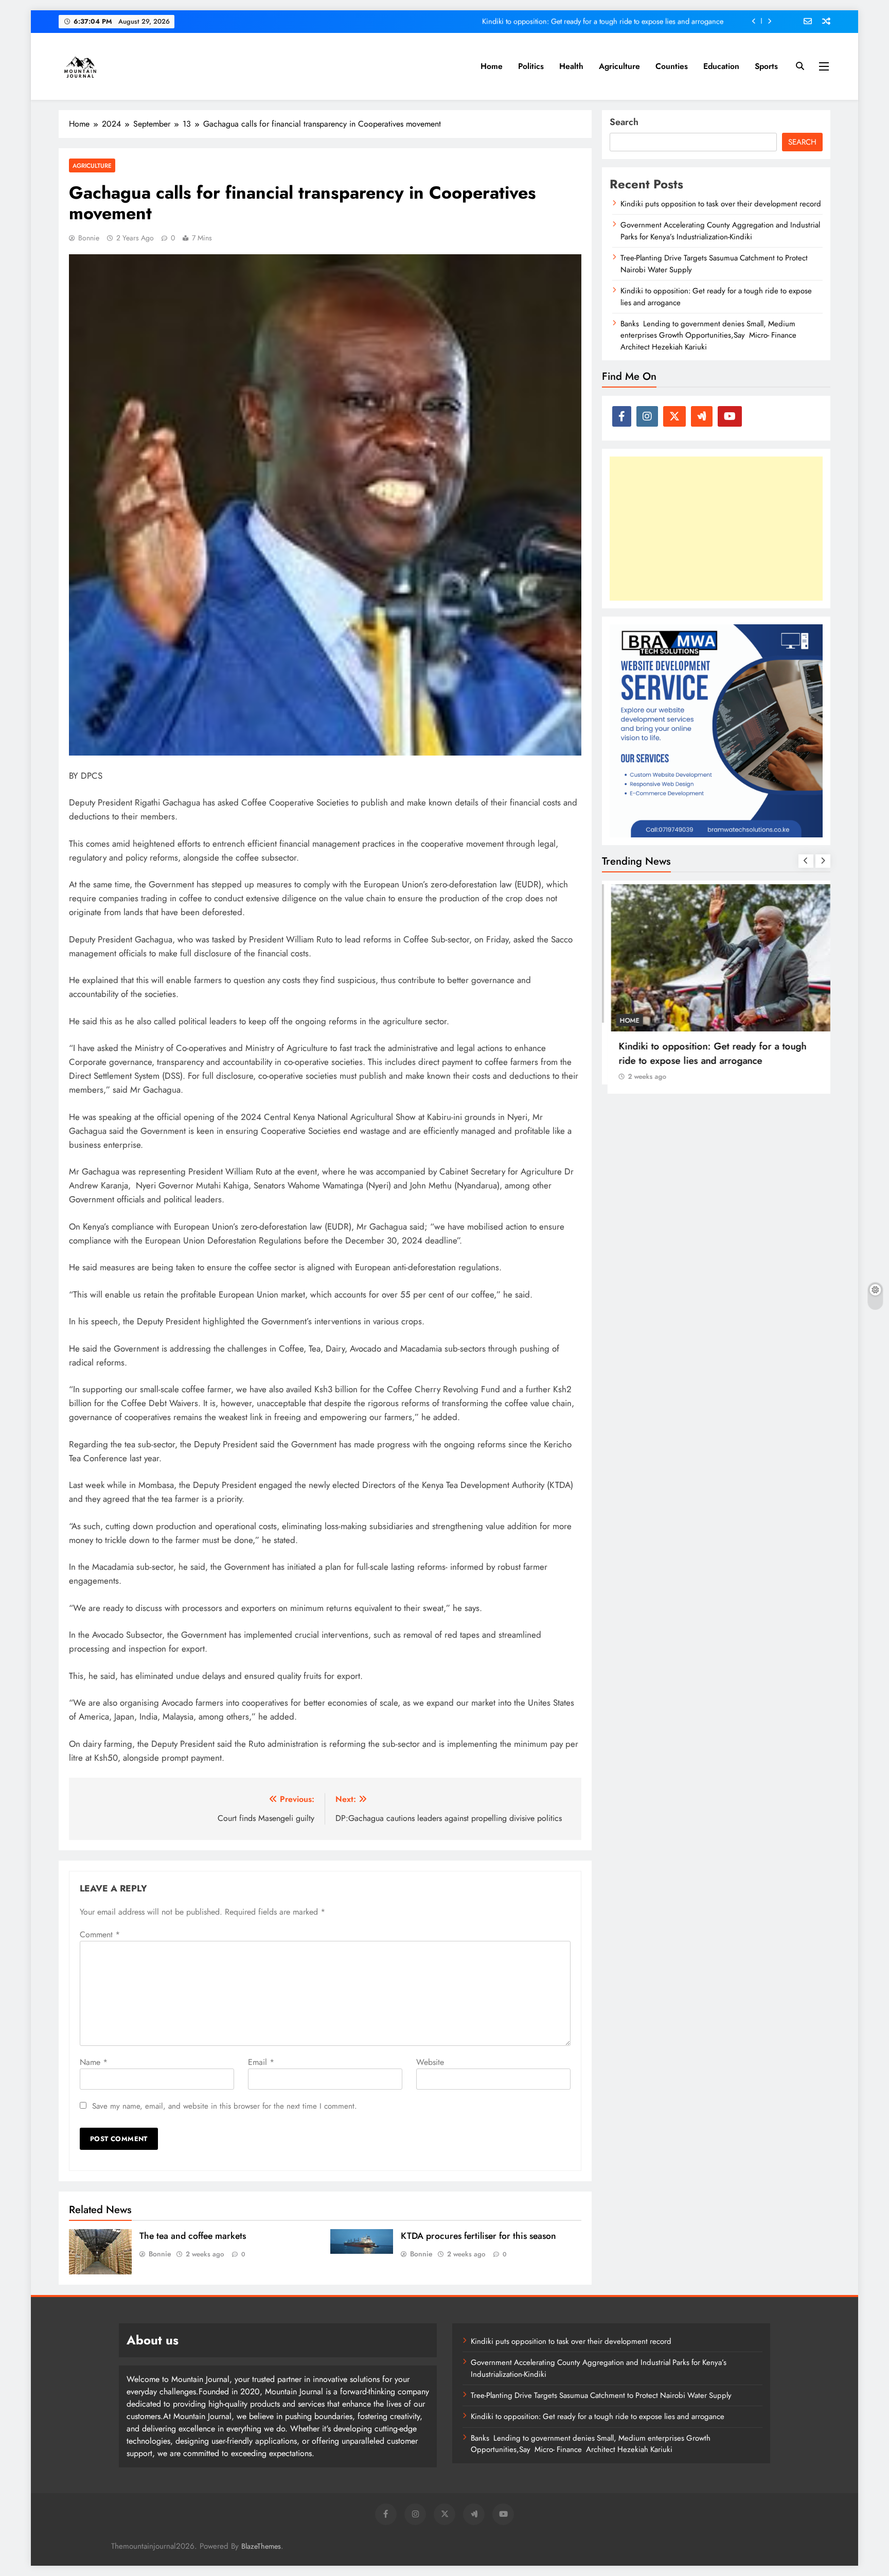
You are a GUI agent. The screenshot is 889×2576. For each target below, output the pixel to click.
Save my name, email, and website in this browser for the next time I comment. (225, 2106)
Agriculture (619, 66)
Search (624, 122)
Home (492, 66)
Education (721, 66)
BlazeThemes (261, 2546)
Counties (672, 66)
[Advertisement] (716, 529)
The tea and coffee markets (194, 2236)
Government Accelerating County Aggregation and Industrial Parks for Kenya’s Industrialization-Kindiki (720, 231)
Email (261, 2062)
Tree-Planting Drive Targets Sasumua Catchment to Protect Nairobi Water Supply (601, 2395)
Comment (100, 1934)
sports (766, 66)
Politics (531, 66)
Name (94, 2062)
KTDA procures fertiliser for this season (478, 2236)
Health (571, 66)
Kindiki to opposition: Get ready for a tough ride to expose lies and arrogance (603, 21)
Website (430, 2062)
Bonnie (89, 238)
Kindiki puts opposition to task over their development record (721, 204)
